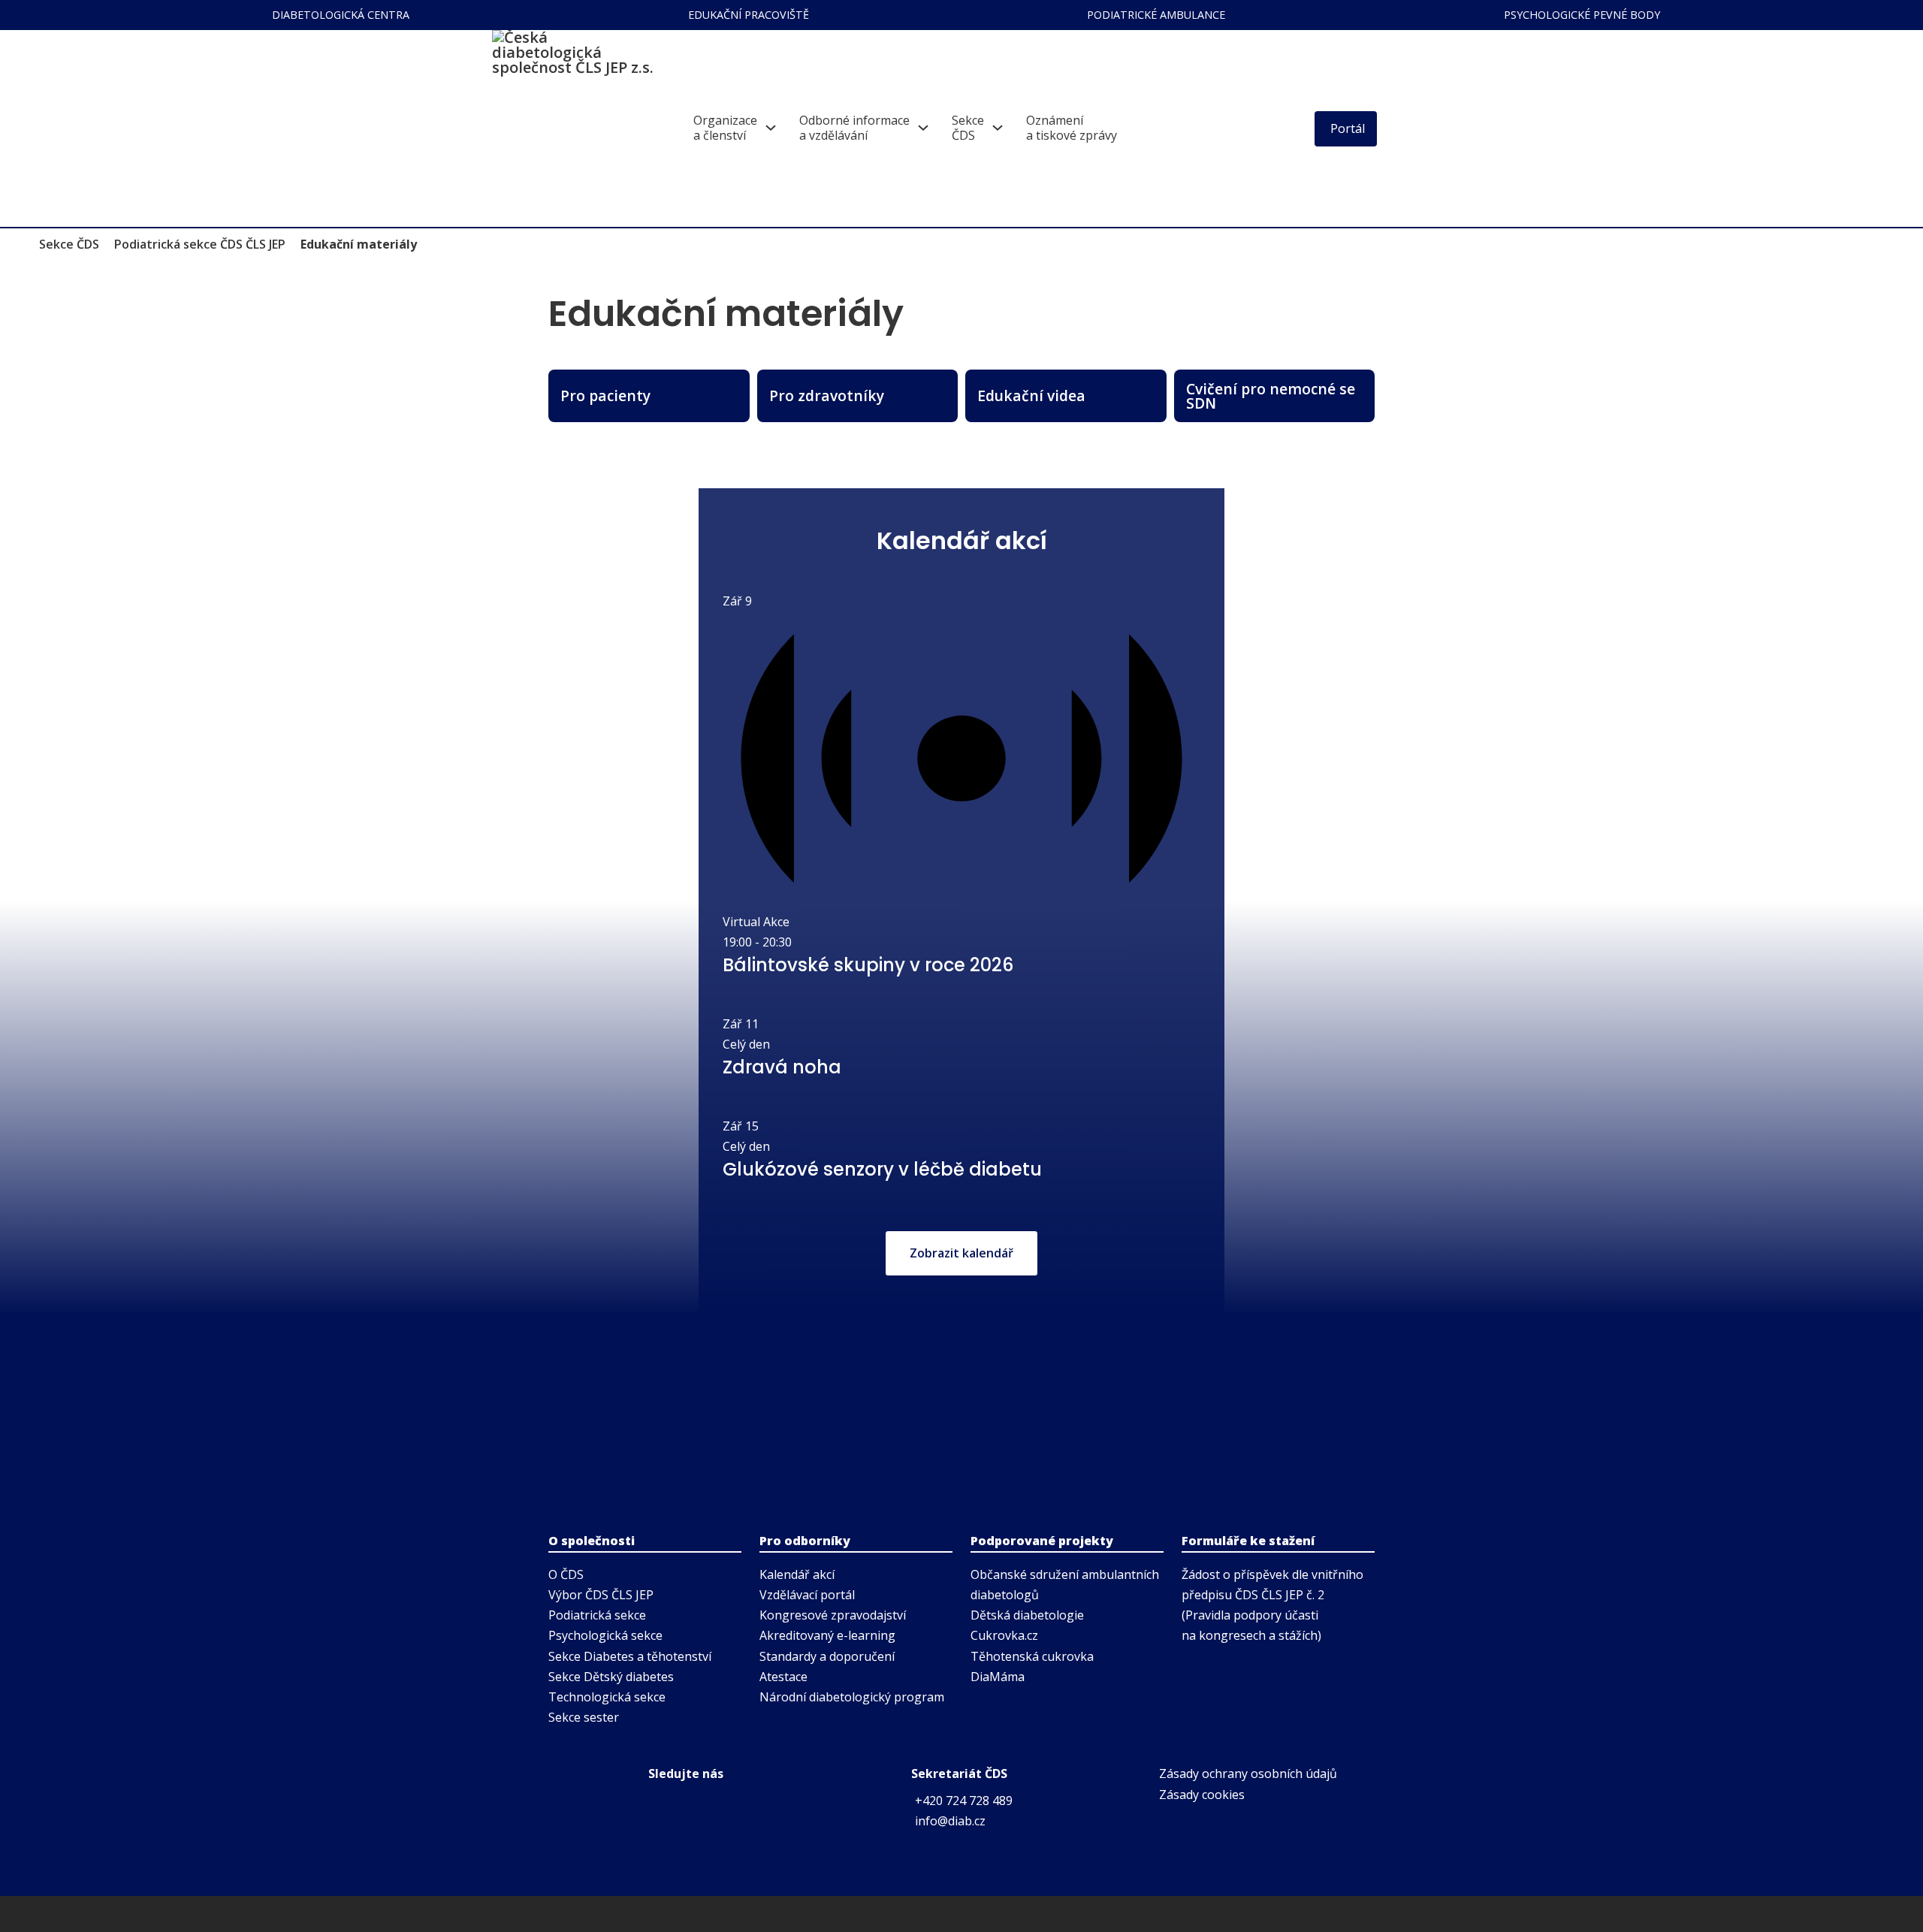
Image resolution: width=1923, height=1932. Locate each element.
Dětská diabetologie (1027, 1615)
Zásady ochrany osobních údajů (1248, 1774)
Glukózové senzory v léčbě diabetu (882, 1169)
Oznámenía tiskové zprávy (1072, 128)
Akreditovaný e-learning (827, 1635)
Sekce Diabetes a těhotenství (630, 1656)
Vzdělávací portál (807, 1595)
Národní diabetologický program (852, 1697)
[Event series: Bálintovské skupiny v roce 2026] (800, 942)
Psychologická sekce (605, 1635)
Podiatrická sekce (597, 1615)
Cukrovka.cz (1004, 1635)
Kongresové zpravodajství (833, 1615)
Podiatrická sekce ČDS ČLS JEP (200, 244)
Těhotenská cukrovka (1032, 1656)
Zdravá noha (782, 1067)
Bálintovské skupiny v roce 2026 (868, 965)
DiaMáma (998, 1677)
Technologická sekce (607, 1697)
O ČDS (566, 1574)
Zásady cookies (1202, 1795)
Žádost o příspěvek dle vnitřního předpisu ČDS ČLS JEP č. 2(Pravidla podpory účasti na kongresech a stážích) (1272, 1605)
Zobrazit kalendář (961, 1253)
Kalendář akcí (797, 1574)
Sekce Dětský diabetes (611, 1677)
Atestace (783, 1677)
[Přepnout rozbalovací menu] (771, 128)
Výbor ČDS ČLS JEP (601, 1595)
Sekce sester (584, 1717)
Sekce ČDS (69, 244)
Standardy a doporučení (827, 1656)
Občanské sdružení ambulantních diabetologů (1065, 1585)
